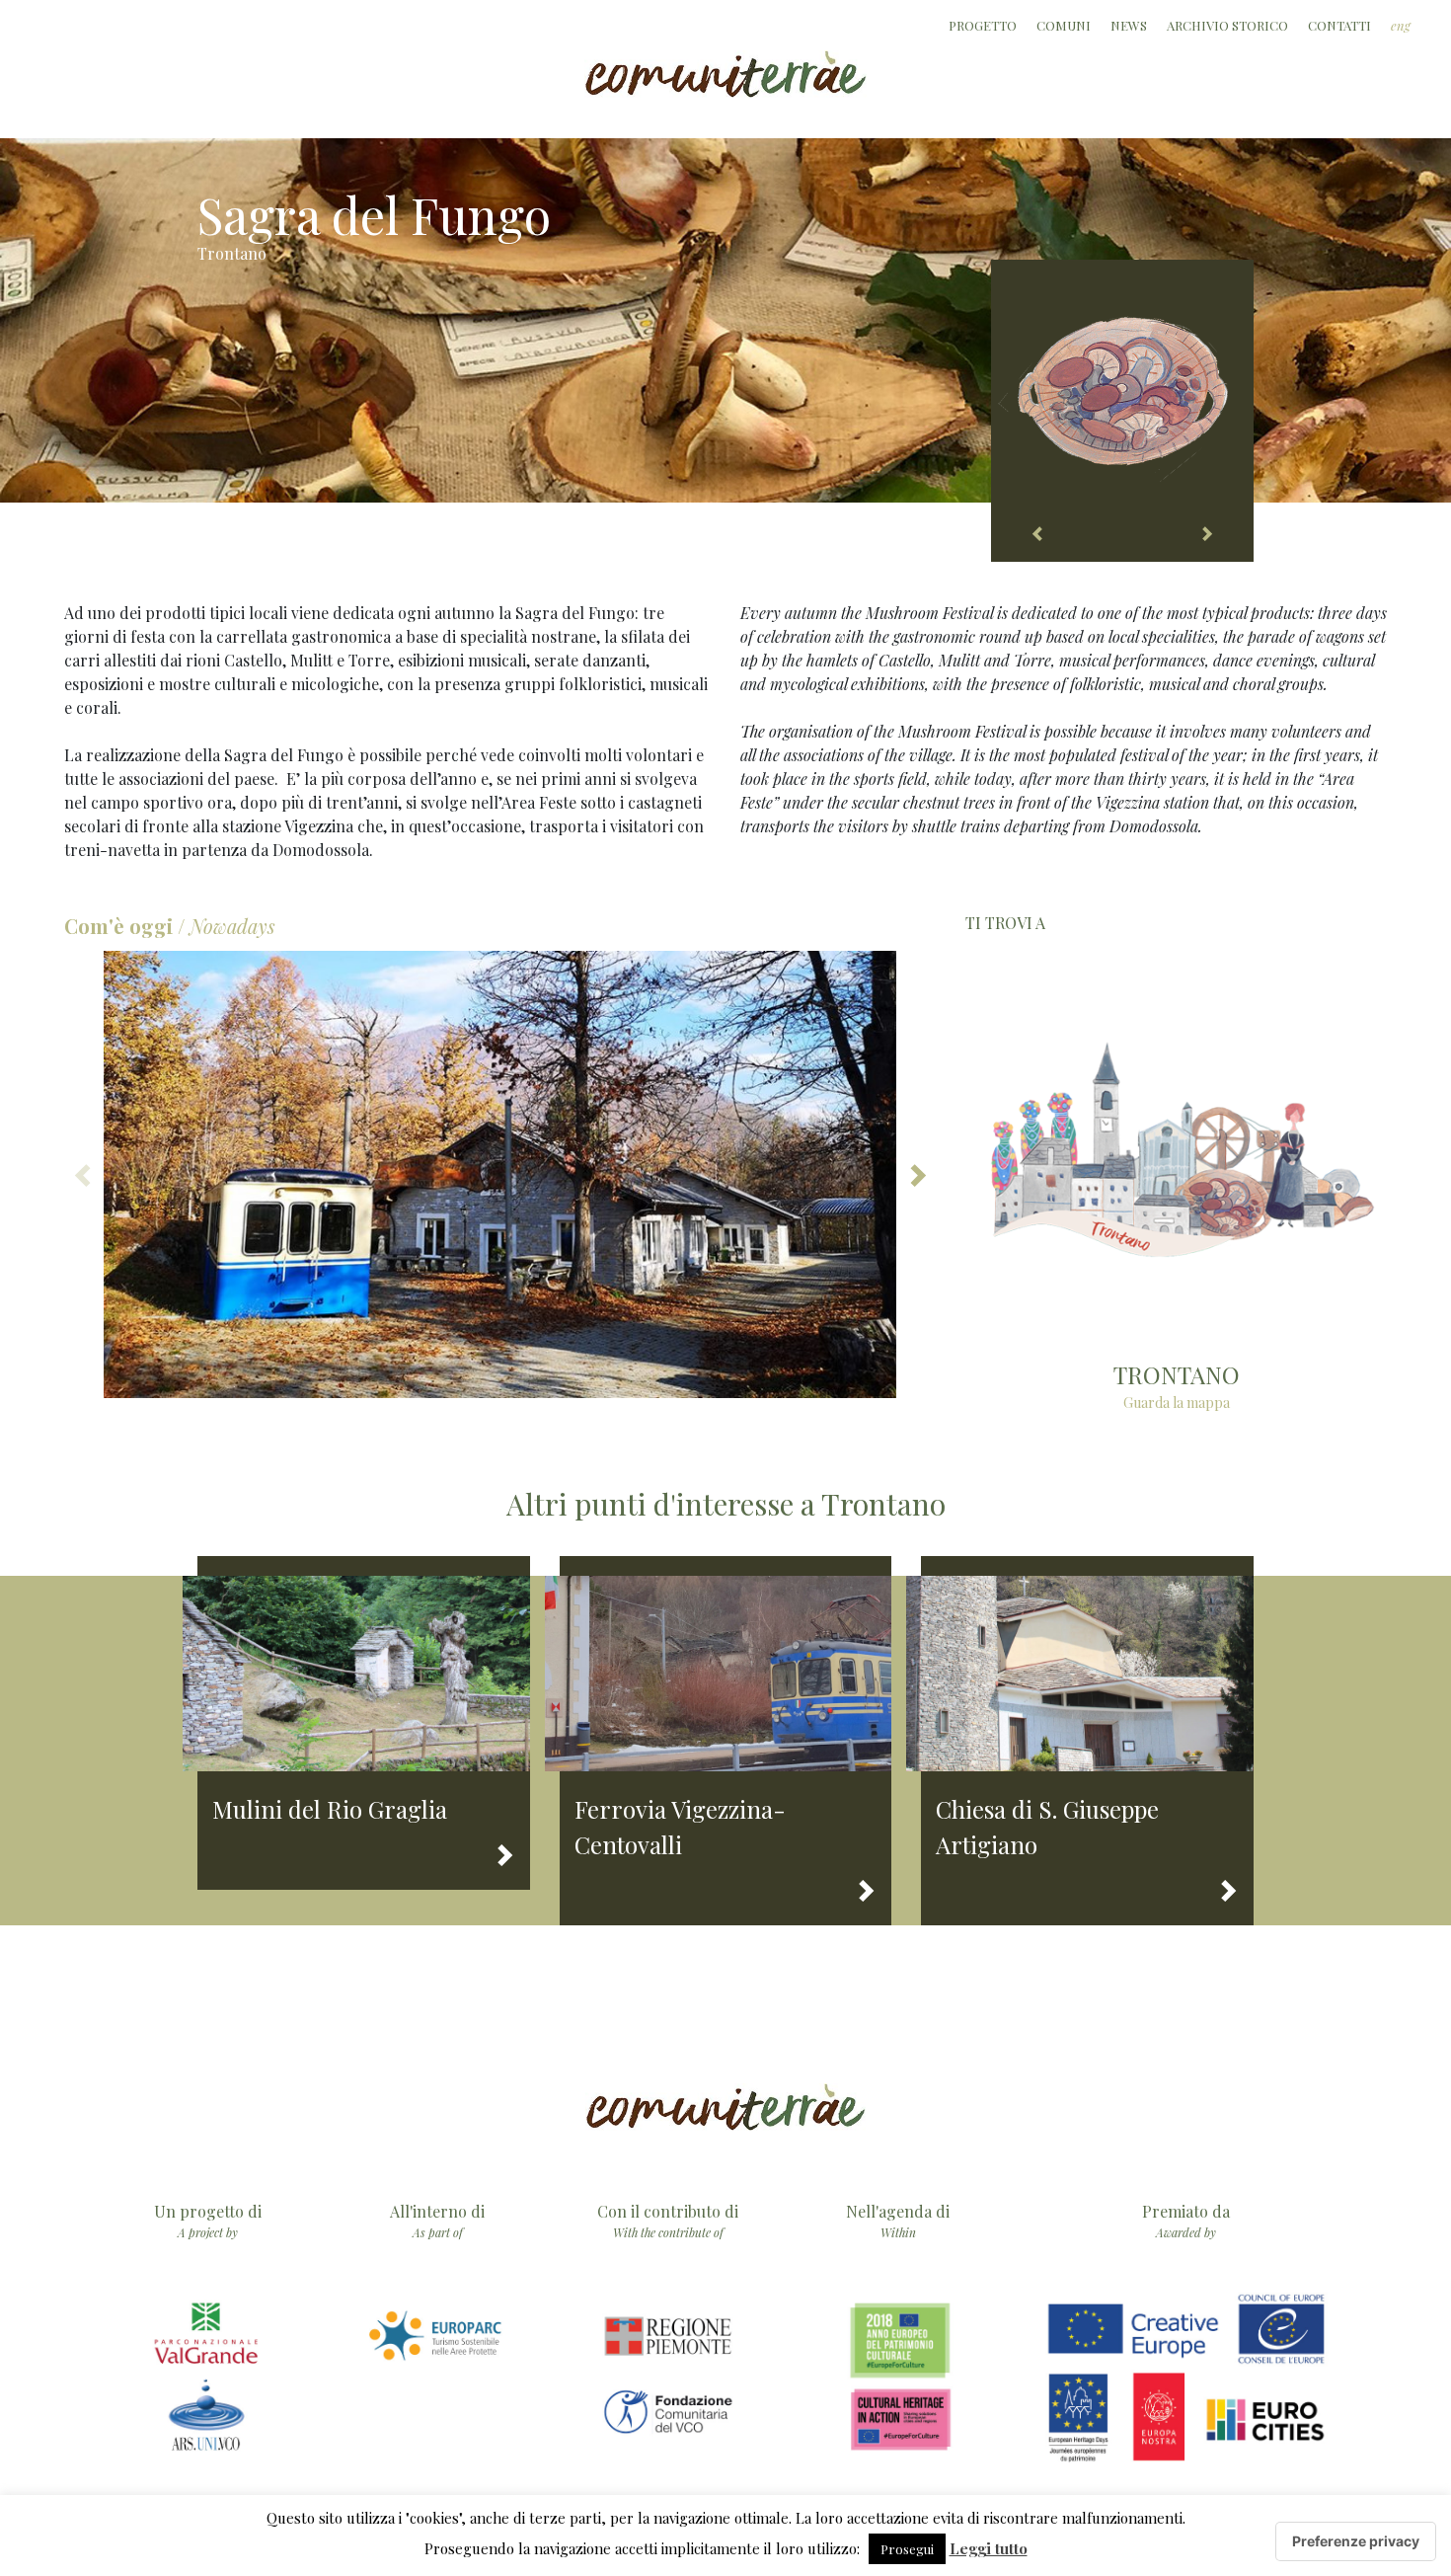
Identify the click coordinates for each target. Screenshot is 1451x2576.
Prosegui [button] (907, 2549)
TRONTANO (1177, 1374)
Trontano (232, 253)
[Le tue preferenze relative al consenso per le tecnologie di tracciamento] (1356, 2541)
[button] (916, 1174)
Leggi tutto (989, 2548)
